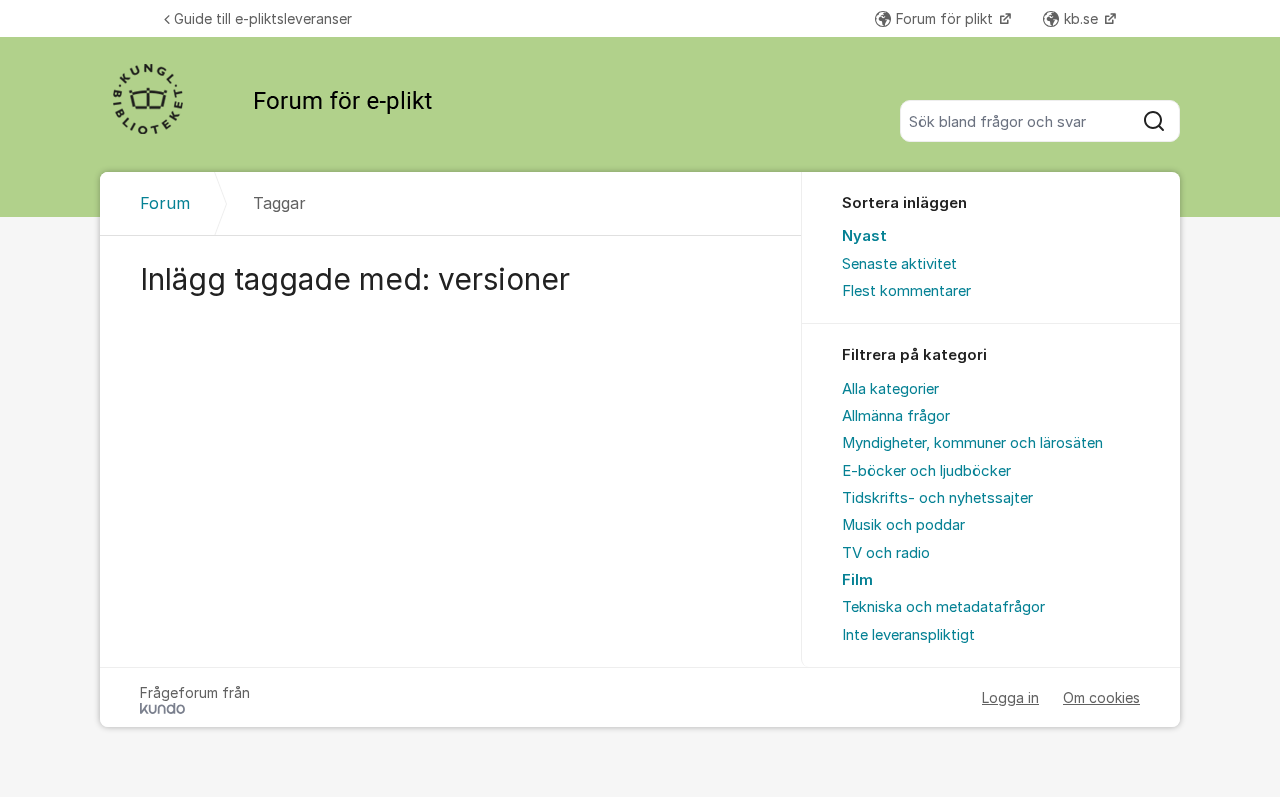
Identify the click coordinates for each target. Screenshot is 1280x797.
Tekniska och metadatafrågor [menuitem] (943, 607)
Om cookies (1101, 697)
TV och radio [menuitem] (886, 553)
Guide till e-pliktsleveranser (263, 18)
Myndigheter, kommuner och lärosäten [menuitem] (972, 443)
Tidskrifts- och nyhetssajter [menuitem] (937, 498)
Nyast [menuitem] (864, 236)
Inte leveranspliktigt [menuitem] (908, 635)
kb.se (1083, 18)
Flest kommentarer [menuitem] (906, 291)
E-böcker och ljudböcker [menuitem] (926, 471)
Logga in (1010, 697)
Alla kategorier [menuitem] (890, 389)
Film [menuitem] (857, 580)
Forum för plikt (946, 18)
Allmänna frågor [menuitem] (896, 416)
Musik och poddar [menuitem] (903, 525)
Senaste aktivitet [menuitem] (899, 264)
